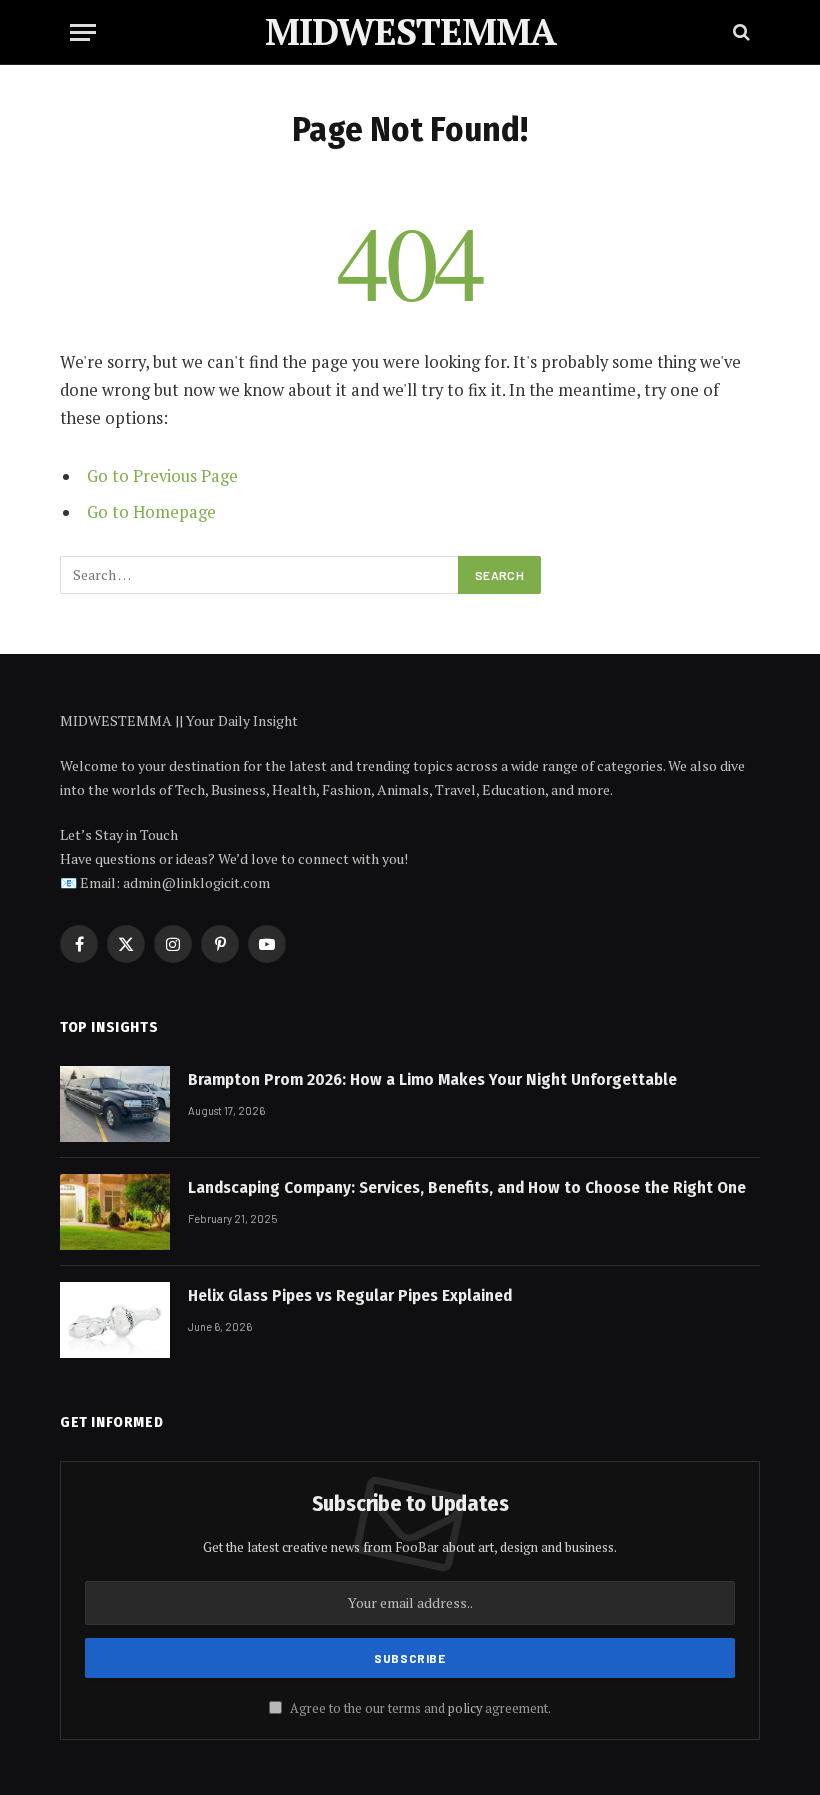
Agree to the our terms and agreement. (419, 1708)
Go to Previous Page (162, 476)
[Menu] (83, 32)
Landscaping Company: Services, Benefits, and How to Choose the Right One (467, 1187)
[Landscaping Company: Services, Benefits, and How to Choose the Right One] (115, 1212)
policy (465, 1708)
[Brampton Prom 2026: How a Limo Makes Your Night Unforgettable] (115, 1104)
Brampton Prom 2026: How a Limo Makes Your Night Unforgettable (432, 1079)
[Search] (739, 32)
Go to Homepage (151, 512)
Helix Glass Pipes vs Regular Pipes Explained (350, 1295)
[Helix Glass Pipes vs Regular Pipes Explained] (115, 1320)
